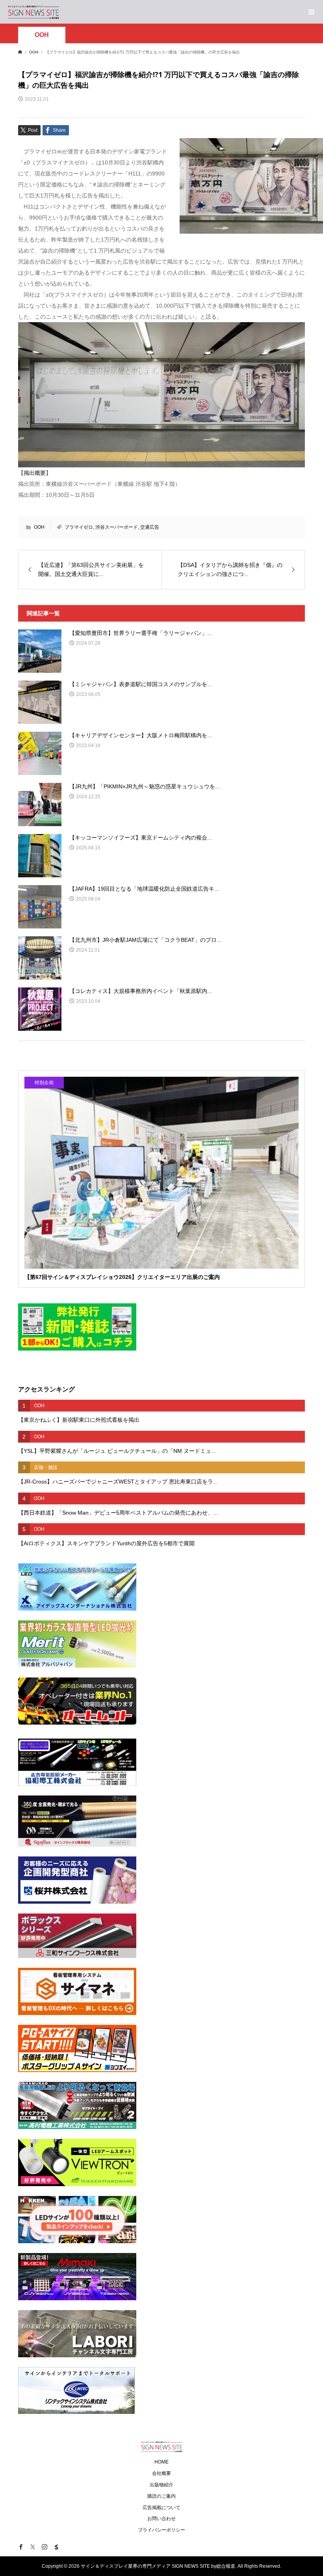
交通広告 (150, 527)
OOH (42, 35)
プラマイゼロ (79, 527)
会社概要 (161, 2473)
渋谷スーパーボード (117, 527)
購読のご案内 (161, 2496)
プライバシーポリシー (161, 2530)
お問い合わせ (161, 2519)
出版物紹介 (161, 2485)
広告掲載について (161, 2508)
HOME (161, 2462)
